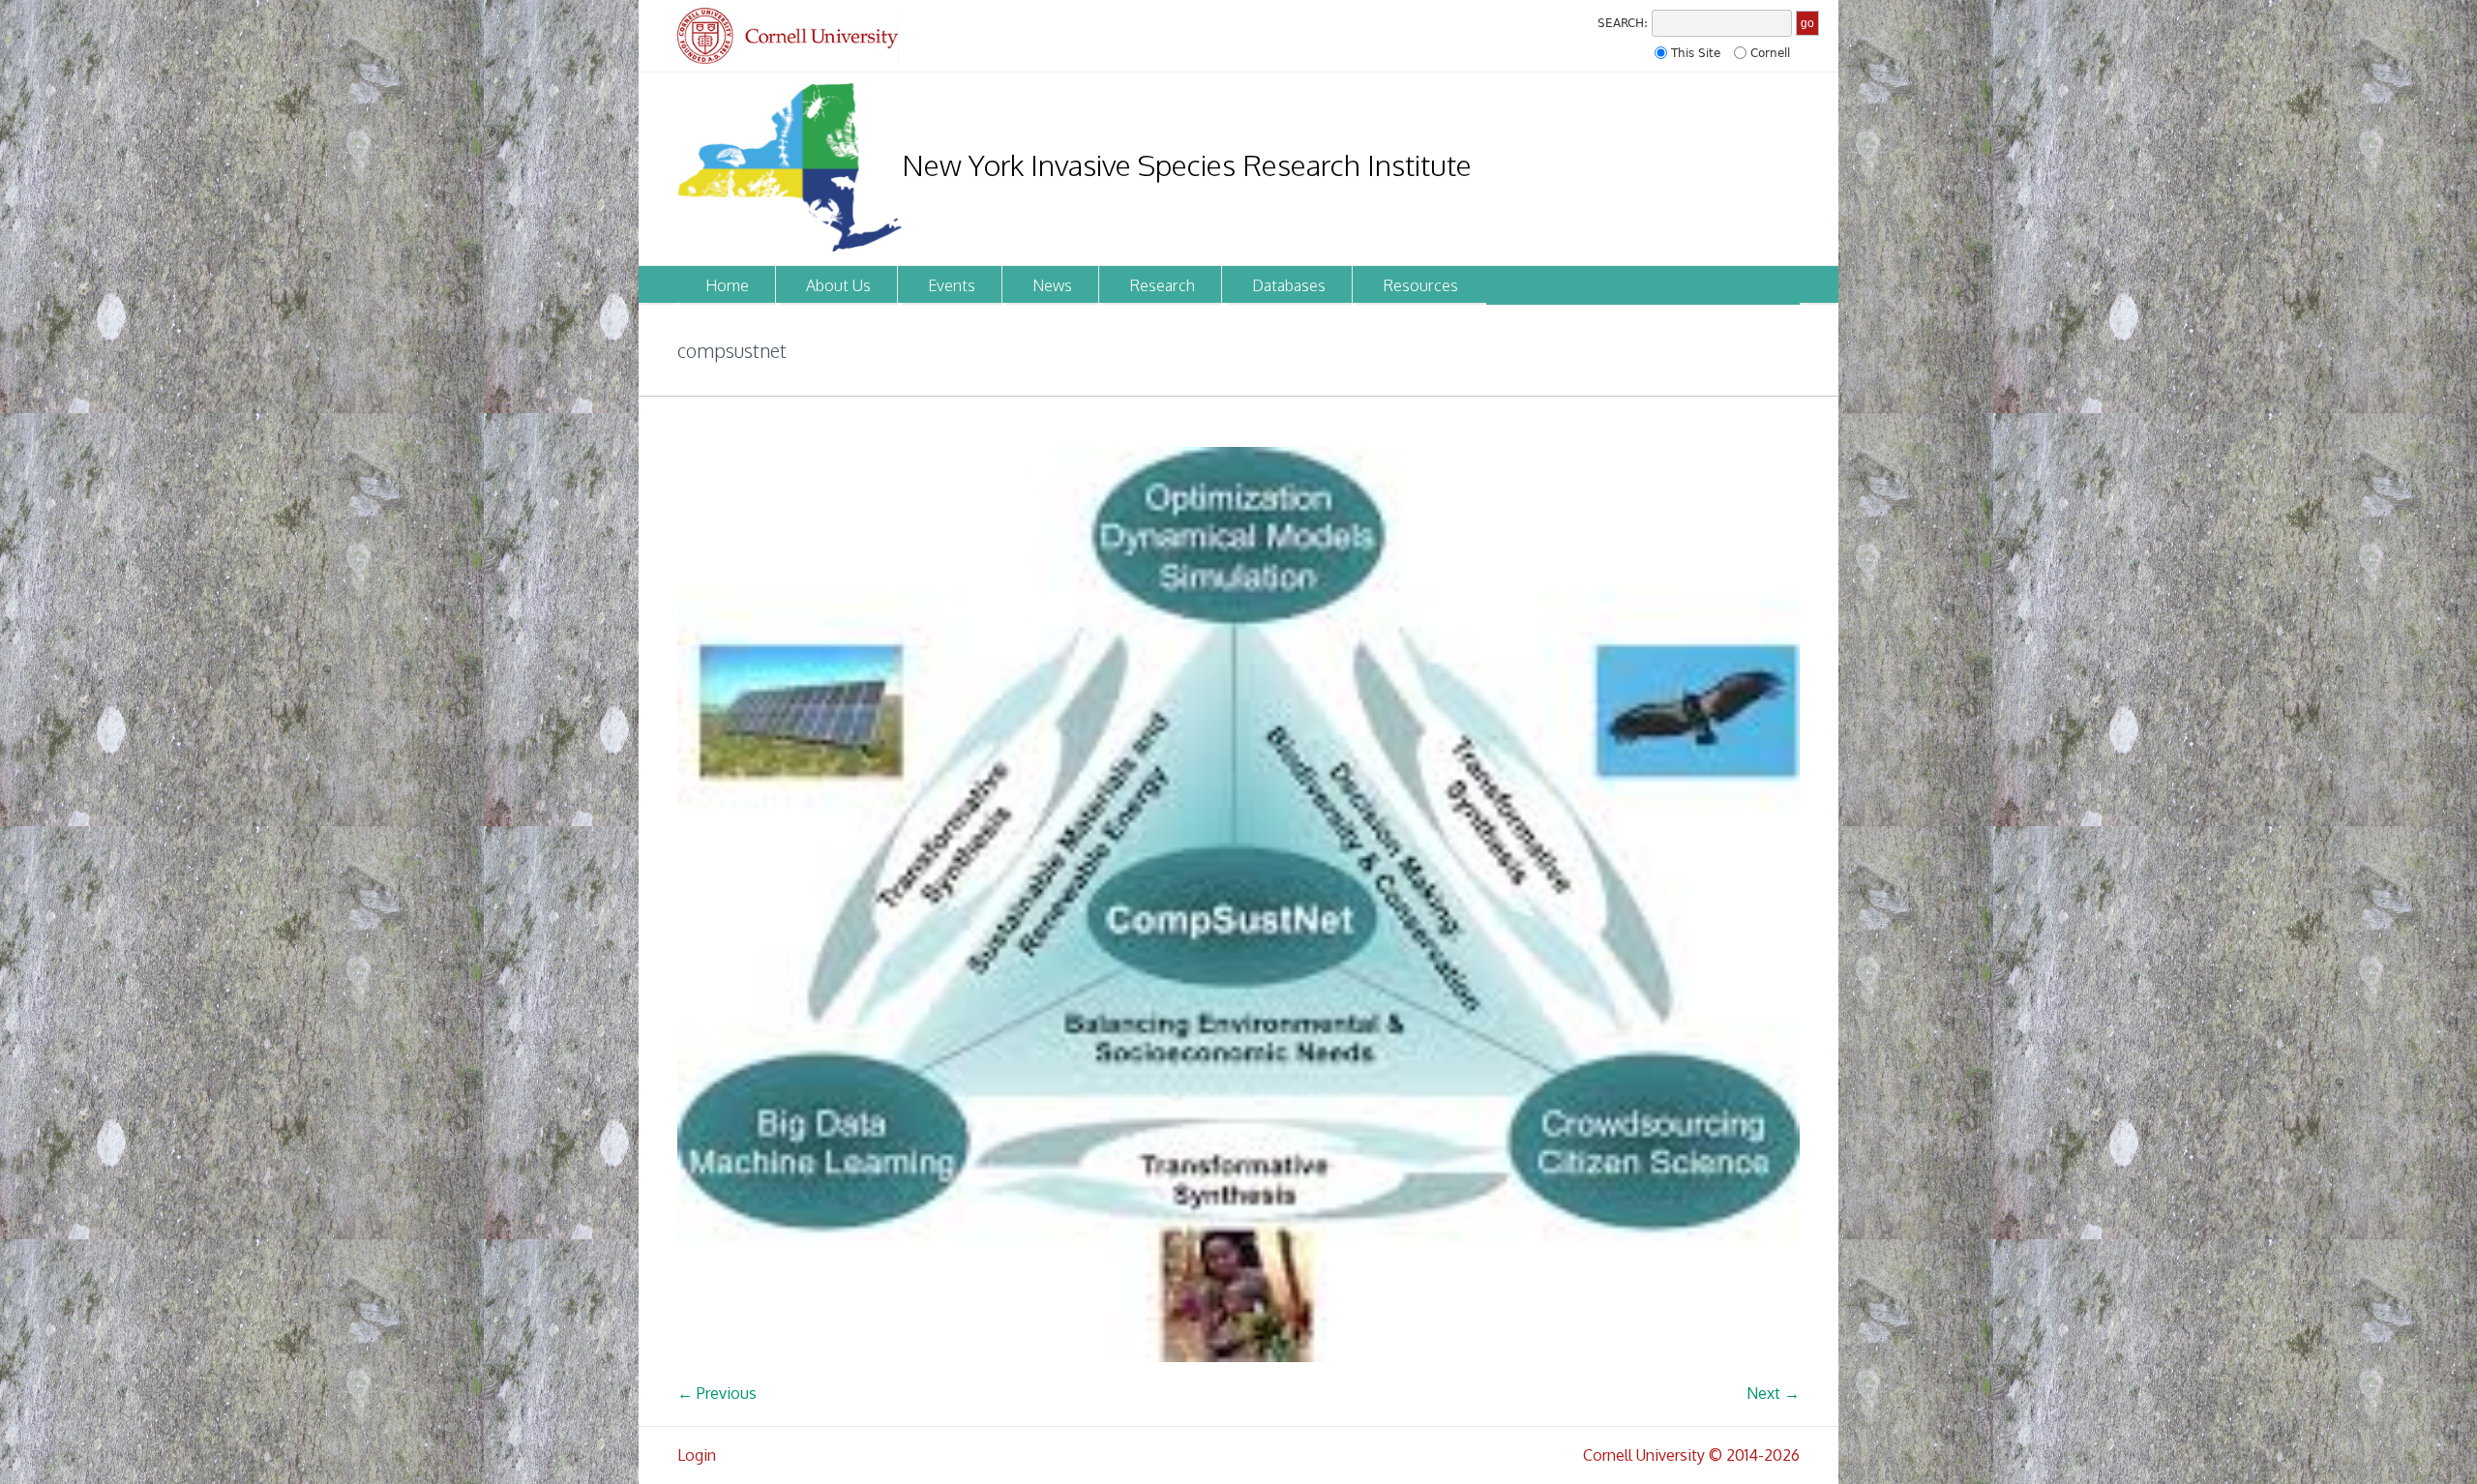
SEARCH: (1623, 23)
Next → (1773, 1393)
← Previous (717, 1393)
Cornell (1770, 53)
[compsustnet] (1238, 905)
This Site (1696, 53)
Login (697, 1455)
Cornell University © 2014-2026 (1691, 1455)
